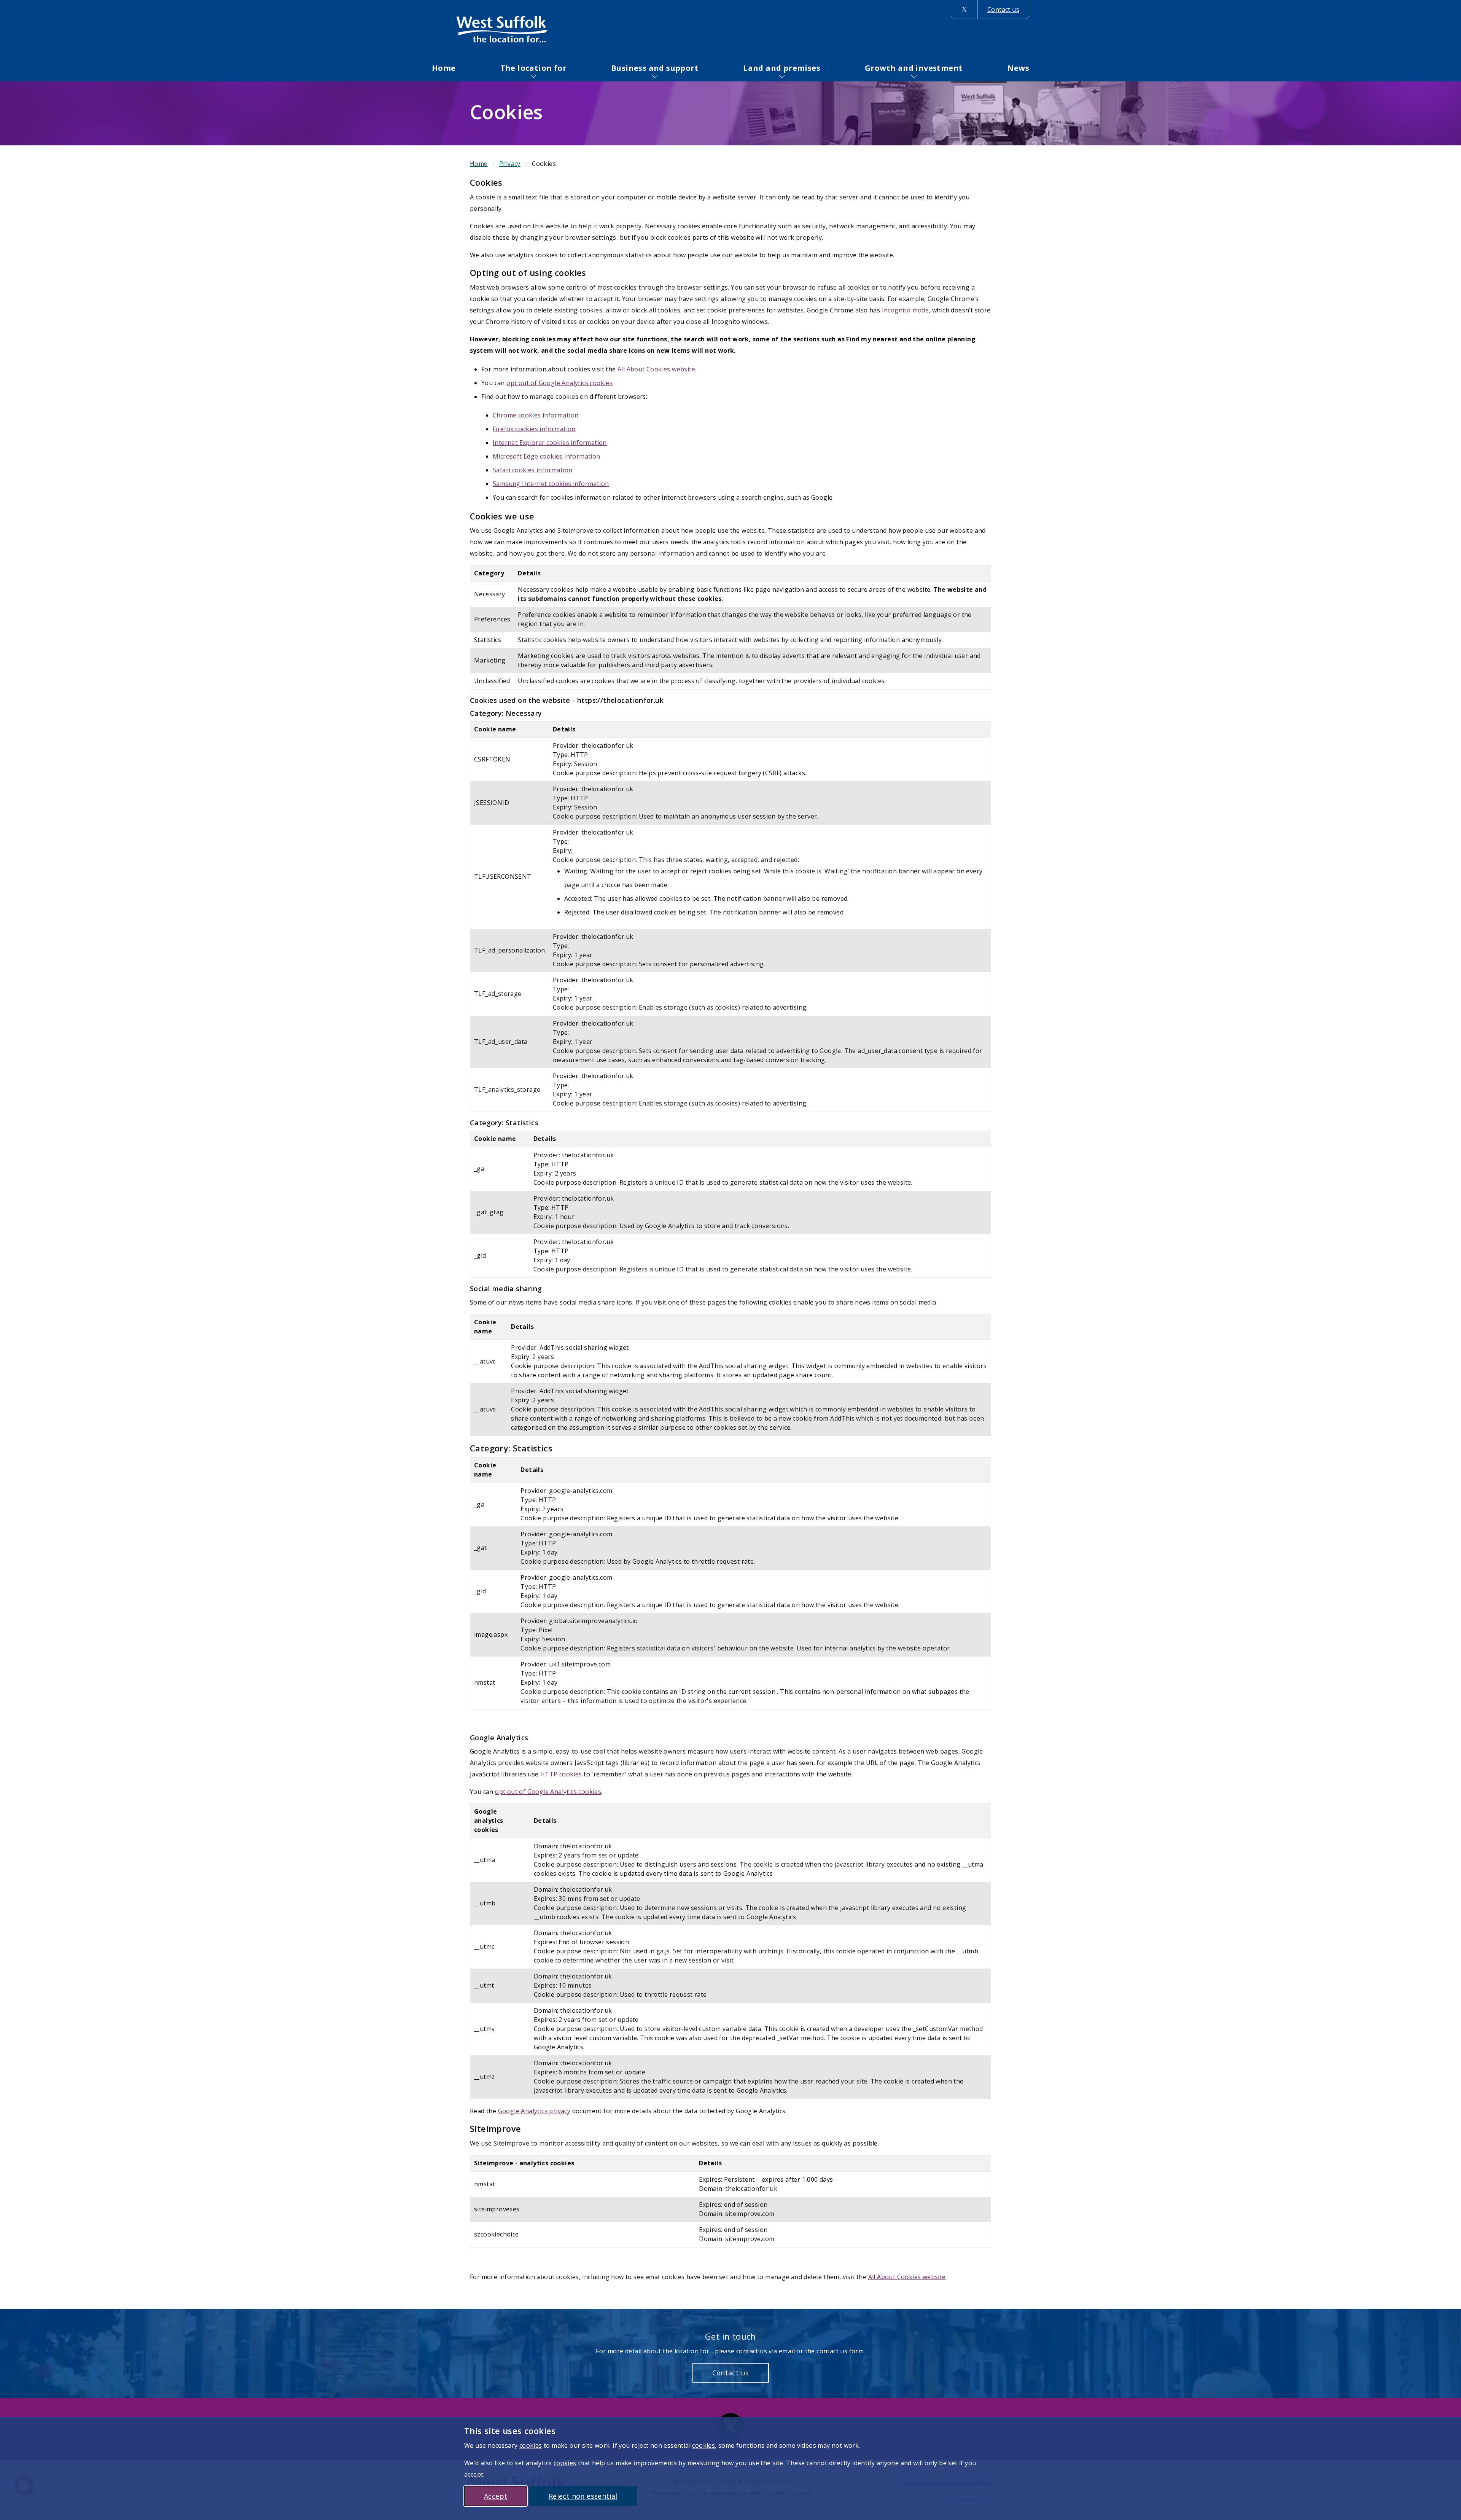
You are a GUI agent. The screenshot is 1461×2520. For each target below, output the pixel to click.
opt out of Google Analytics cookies (559, 383)
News (1018, 68)
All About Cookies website (656, 369)
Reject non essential (583, 2496)
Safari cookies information (532, 470)
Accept (496, 2496)
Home (444, 68)
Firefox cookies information (534, 429)
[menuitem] (444, 68)
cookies (531, 2445)
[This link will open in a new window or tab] (964, 10)
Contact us (1003, 10)
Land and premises (782, 68)
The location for (533, 68)
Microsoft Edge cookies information (547, 456)
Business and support (655, 68)
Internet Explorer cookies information (550, 443)
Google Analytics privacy (534, 2111)
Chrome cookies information (536, 415)
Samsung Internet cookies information (551, 484)
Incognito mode (906, 310)
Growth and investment (914, 68)
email (787, 2351)
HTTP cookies (561, 1774)
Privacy (510, 164)
